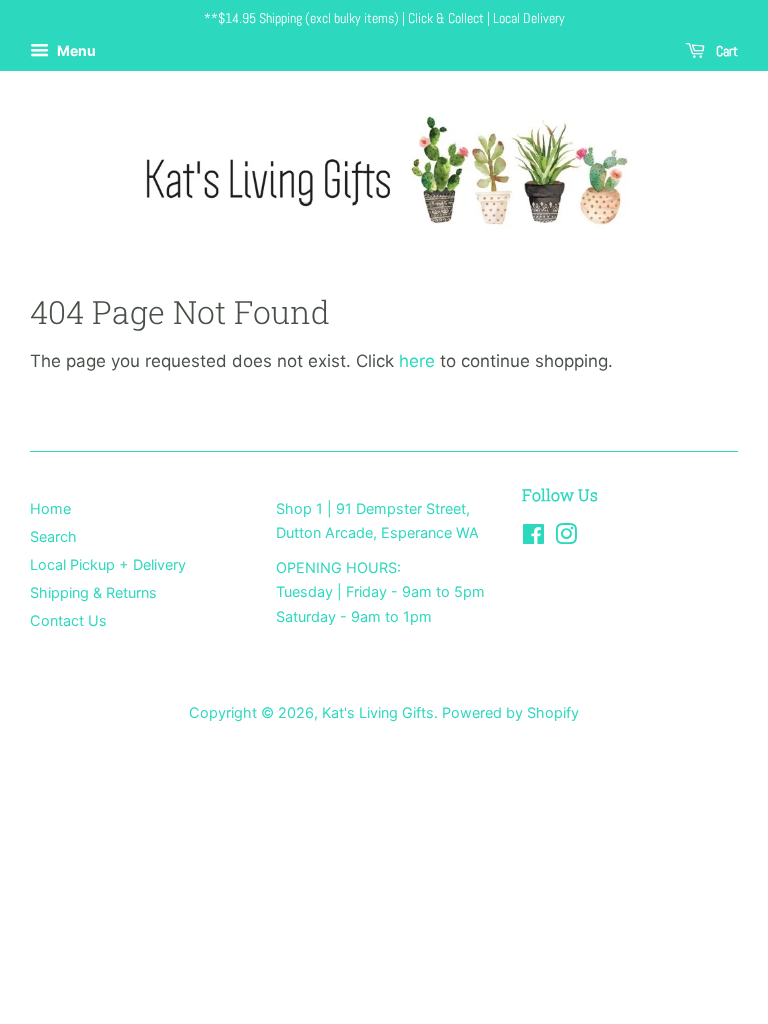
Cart (725, 51)
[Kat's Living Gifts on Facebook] (533, 537)
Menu (75, 50)
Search (53, 536)
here (417, 361)
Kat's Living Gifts (378, 712)
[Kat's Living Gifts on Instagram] (566, 537)
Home (50, 508)
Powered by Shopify (510, 712)
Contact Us (68, 620)
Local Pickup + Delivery (108, 564)
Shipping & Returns (93, 592)
